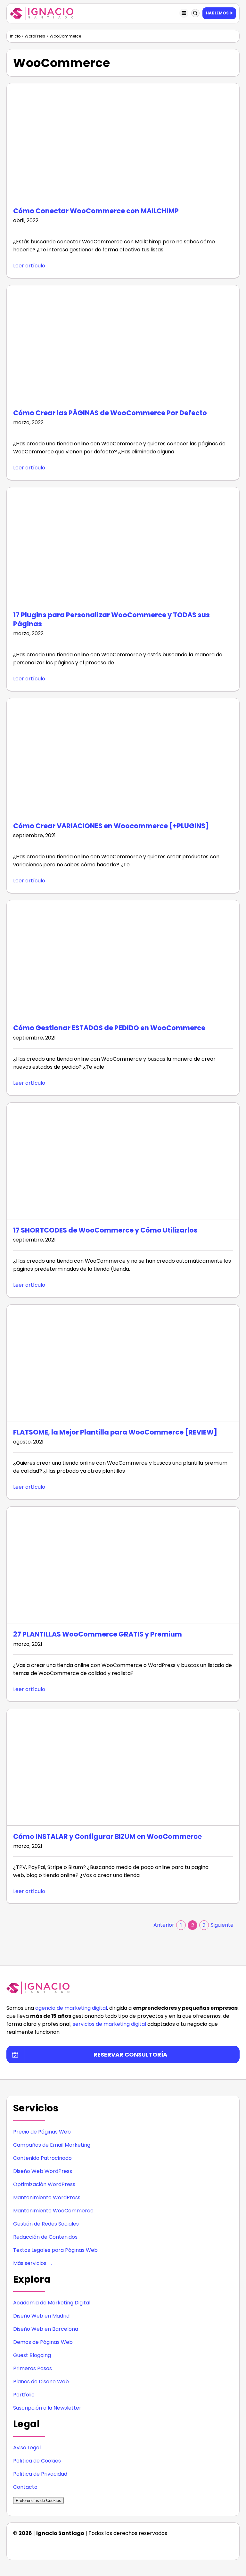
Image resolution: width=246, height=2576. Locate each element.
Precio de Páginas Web (42, 2132)
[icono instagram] (177, 2546)
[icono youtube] (228, 2546)
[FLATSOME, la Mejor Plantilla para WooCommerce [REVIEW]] (123, 1363)
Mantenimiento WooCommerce (53, 2211)
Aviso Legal (27, 2448)
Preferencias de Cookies (38, 2500)
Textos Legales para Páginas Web (55, 2250)
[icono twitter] (215, 2546)
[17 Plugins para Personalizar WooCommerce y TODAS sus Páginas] (123, 546)
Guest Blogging (32, 2355)
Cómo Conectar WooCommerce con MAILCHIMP (96, 211)
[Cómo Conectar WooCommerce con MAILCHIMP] (123, 142)
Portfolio (24, 2395)
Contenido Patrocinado (42, 2158)
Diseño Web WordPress (43, 2171)
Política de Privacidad (40, 2474)
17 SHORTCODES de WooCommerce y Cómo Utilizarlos (105, 1230)
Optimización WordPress (44, 2184)
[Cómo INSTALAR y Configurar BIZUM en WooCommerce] (123, 1767)
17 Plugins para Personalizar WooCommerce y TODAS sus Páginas (111, 619)
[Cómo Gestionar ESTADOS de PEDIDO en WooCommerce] (123, 959)
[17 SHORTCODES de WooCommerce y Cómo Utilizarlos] (123, 1161)
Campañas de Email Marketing (52, 2145)
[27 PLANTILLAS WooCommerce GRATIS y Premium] (123, 1565)
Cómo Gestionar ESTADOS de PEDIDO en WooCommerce (109, 1028)
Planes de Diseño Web (41, 2382)
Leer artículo (29, 266)
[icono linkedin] (190, 2546)
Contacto (25, 2487)
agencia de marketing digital (71, 2008)
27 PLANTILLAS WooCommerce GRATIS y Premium (98, 1634)
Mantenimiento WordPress (47, 2197)
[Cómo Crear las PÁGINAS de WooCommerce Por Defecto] (123, 344)
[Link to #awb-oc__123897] (195, 13)
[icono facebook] (202, 2546)
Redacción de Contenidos (45, 2237)
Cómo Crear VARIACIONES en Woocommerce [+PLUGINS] (111, 826)
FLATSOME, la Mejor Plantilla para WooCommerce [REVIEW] (115, 1432)
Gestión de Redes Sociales (46, 2224)
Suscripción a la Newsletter (47, 2408)
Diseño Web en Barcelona (46, 2329)
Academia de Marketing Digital (52, 2303)
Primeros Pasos (33, 2368)
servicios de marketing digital (109, 2024)
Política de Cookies (37, 2461)
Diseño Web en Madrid (41, 2316)
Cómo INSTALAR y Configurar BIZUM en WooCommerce (107, 1836)
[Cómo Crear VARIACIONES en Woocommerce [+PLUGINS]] (123, 757)
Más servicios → (33, 2263)
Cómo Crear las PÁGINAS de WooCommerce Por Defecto (110, 413)
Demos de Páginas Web (43, 2342)
